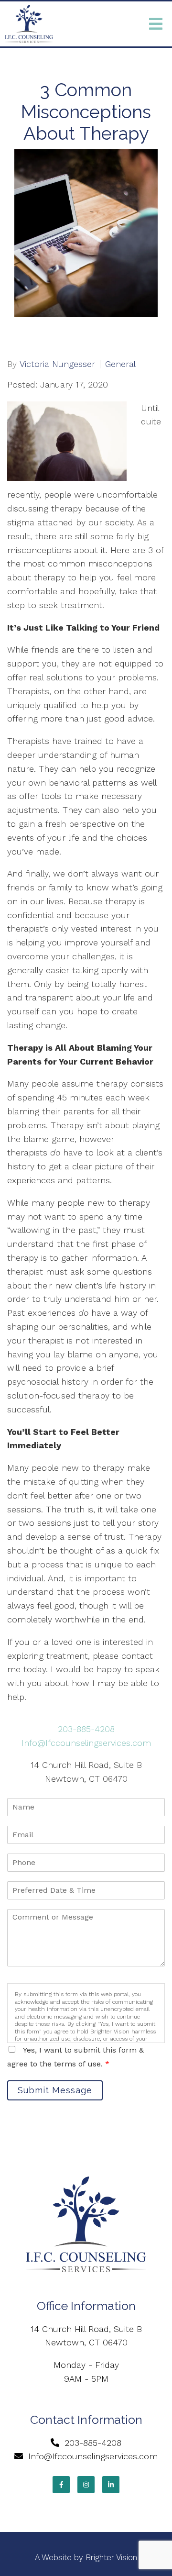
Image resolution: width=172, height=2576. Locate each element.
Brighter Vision (111, 2557)
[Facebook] (61, 2485)
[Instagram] (86, 2485)
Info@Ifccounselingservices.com (86, 1743)
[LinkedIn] (111, 2485)
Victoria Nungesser (57, 364)
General (120, 364)
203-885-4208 (86, 1729)
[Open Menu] (156, 24)
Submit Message (55, 2090)
